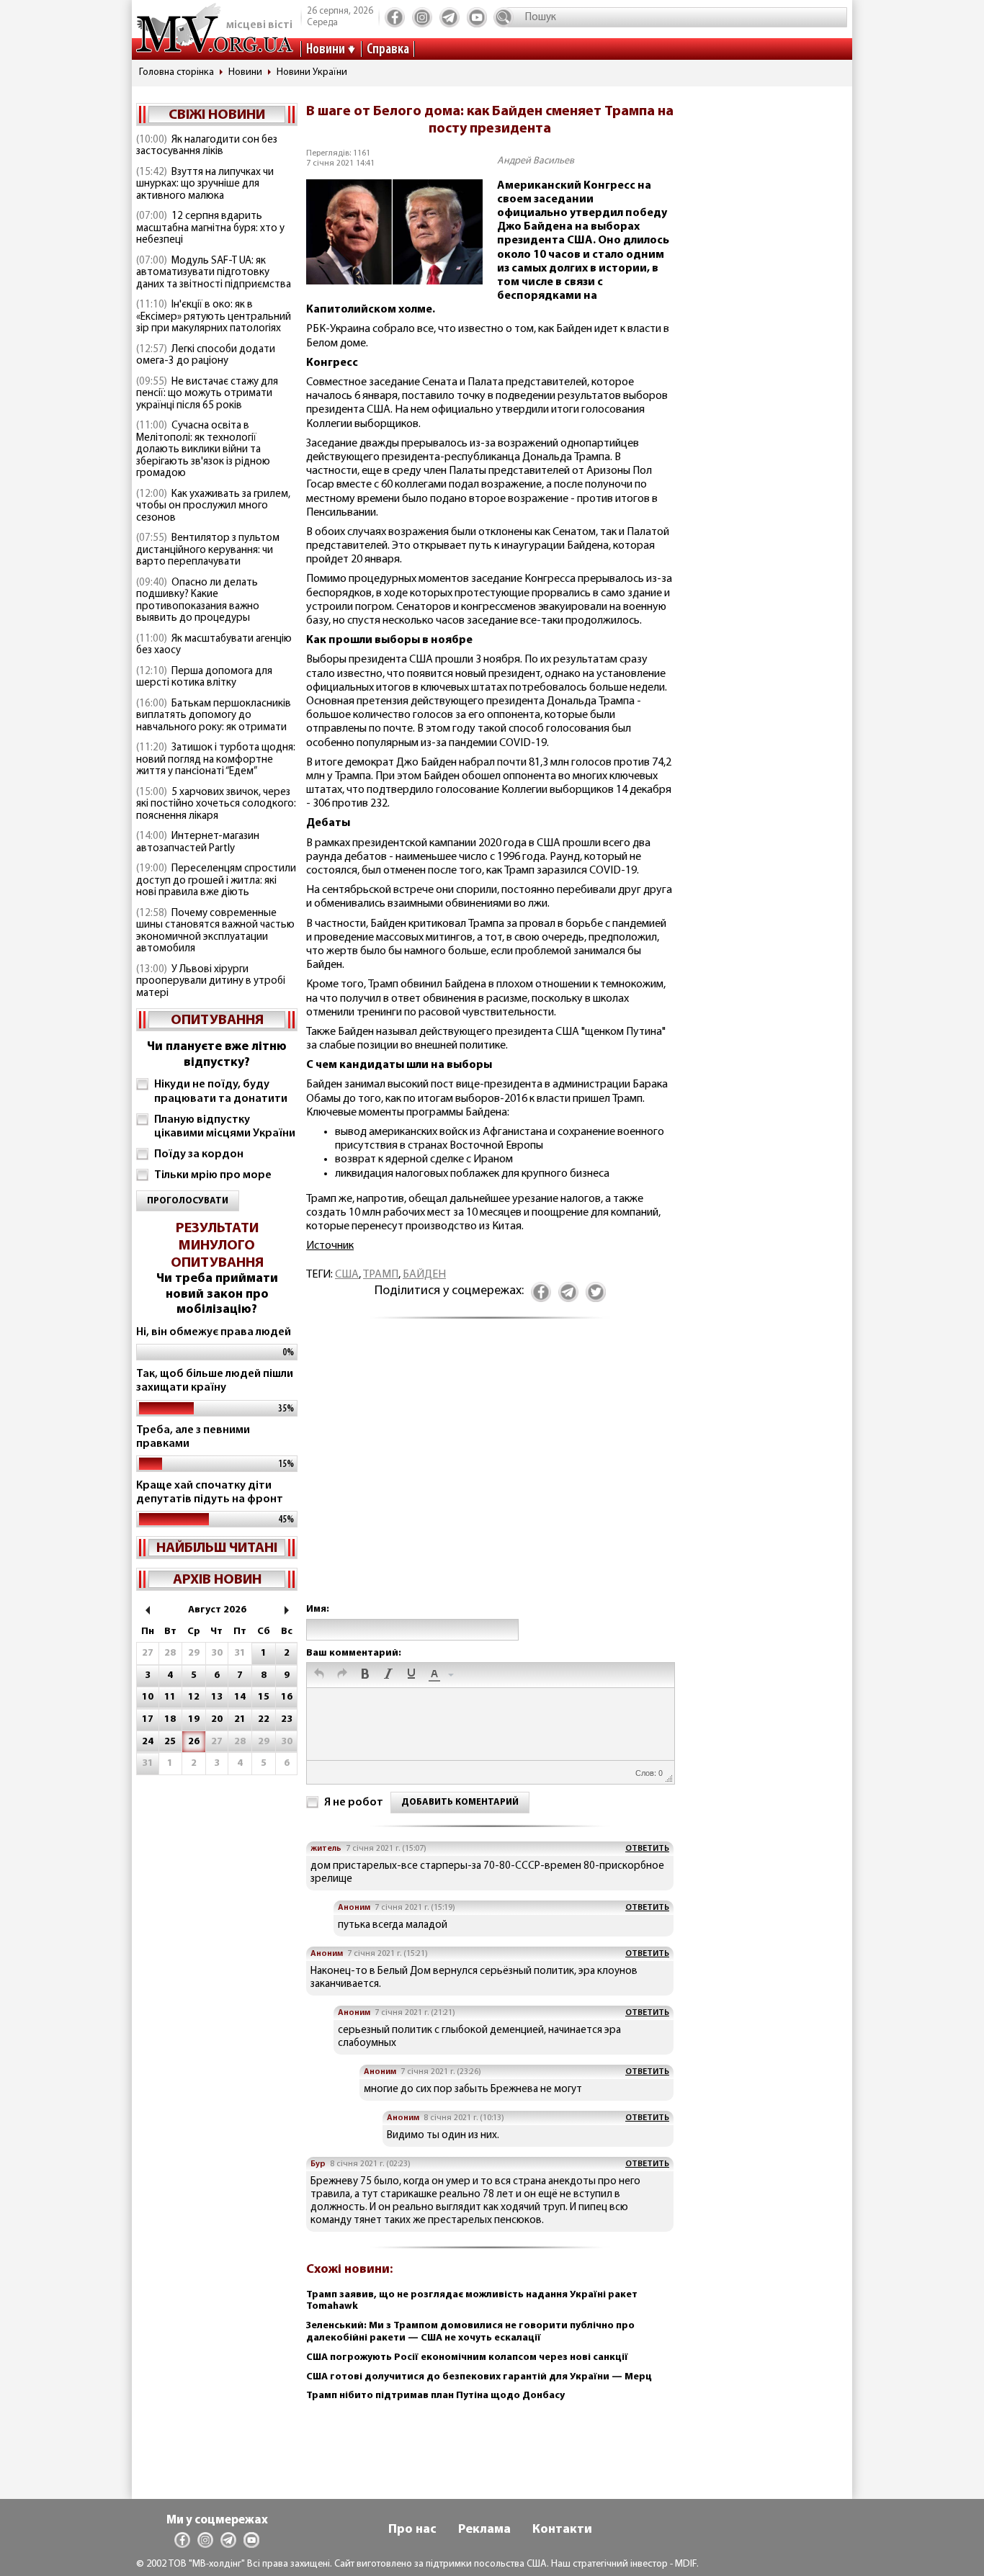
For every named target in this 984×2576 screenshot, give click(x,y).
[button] (319, 1675)
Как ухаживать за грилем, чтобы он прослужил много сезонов (213, 506)
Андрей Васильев (536, 161)
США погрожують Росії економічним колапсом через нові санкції (467, 2357)
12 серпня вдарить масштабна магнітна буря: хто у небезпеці (210, 228)
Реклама (484, 2530)
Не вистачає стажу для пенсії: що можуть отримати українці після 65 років (207, 394)
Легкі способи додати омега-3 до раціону (206, 356)
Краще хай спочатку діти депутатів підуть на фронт (210, 1493)
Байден (424, 1275)
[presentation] (319, 1675)
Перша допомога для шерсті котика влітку (204, 678)
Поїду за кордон (199, 1154)
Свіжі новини (217, 115)
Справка (388, 50)
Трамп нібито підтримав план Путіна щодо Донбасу (435, 2396)
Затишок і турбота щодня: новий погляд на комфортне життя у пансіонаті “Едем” (216, 760)
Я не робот (354, 1803)
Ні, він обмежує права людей (214, 1332)
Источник (330, 1246)
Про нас (412, 2530)
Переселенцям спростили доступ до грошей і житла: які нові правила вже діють (216, 881)
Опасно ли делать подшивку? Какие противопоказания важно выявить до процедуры (198, 601)
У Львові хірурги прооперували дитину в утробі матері (211, 982)
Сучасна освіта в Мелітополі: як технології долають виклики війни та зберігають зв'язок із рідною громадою (203, 450)
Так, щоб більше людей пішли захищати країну (215, 1381)
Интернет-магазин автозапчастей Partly (198, 843)
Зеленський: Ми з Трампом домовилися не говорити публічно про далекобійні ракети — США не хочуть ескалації (470, 2332)
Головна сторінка (176, 72)
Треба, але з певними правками (193, 1437)
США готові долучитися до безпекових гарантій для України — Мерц (479, 2377)
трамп (381, 1275)
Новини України (312, 72)
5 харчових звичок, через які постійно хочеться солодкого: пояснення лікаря (216, 804)
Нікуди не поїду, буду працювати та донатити (221, 1091)
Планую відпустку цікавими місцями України (225, 1127)
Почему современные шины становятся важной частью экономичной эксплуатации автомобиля (215, 932)
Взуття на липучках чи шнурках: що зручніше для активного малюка (205, 184)
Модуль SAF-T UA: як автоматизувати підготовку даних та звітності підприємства (214, 273)
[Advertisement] (490, 1475)
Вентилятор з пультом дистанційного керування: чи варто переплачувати (208, 550)
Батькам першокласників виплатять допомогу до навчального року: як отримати (214, 716)
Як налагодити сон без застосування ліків (207, 146)
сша (347, 1275)
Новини (326, 50)
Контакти (562, 2530)
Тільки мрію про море (213, 1175)
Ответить (647, 1849)
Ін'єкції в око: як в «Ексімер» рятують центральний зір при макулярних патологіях (214, 317)
